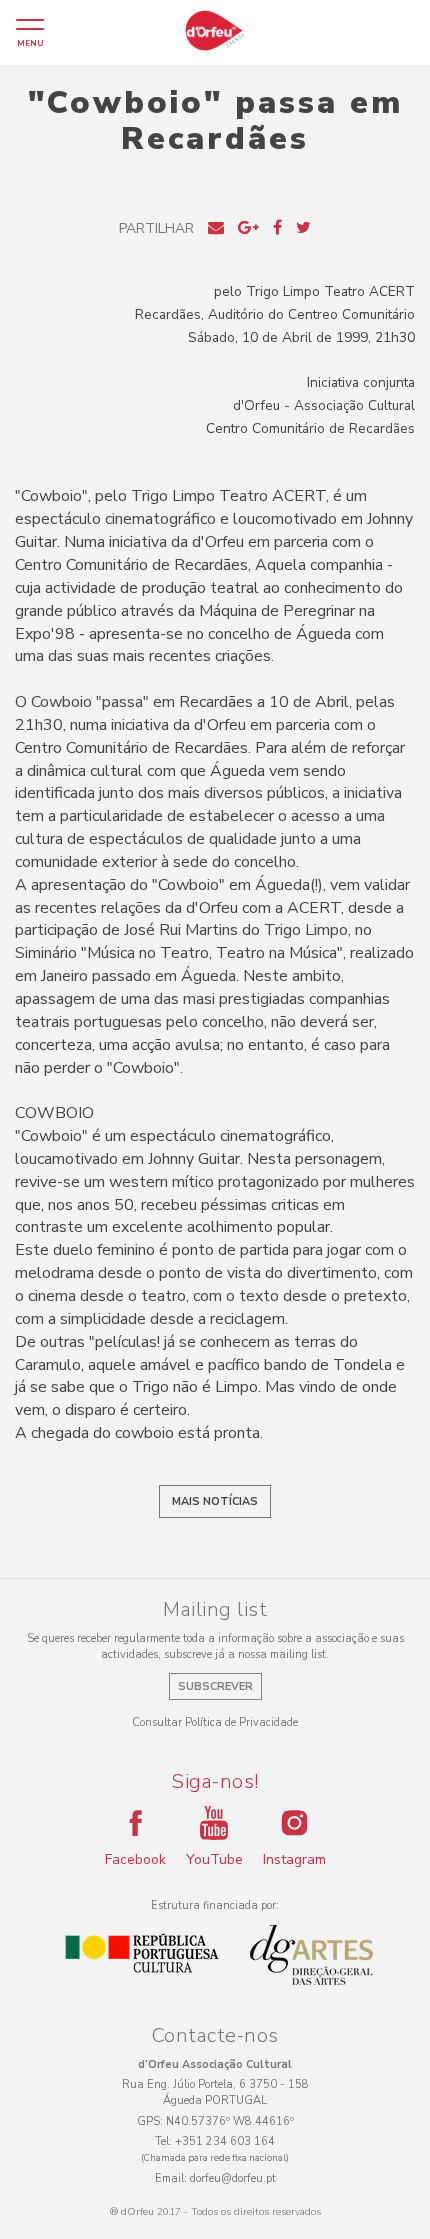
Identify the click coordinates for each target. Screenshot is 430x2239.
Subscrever (215, 1686)
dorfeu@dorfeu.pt (233, 2178)
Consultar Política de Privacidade (215, 1722)
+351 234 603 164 (225, 2141)
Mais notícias (215, 1501)
